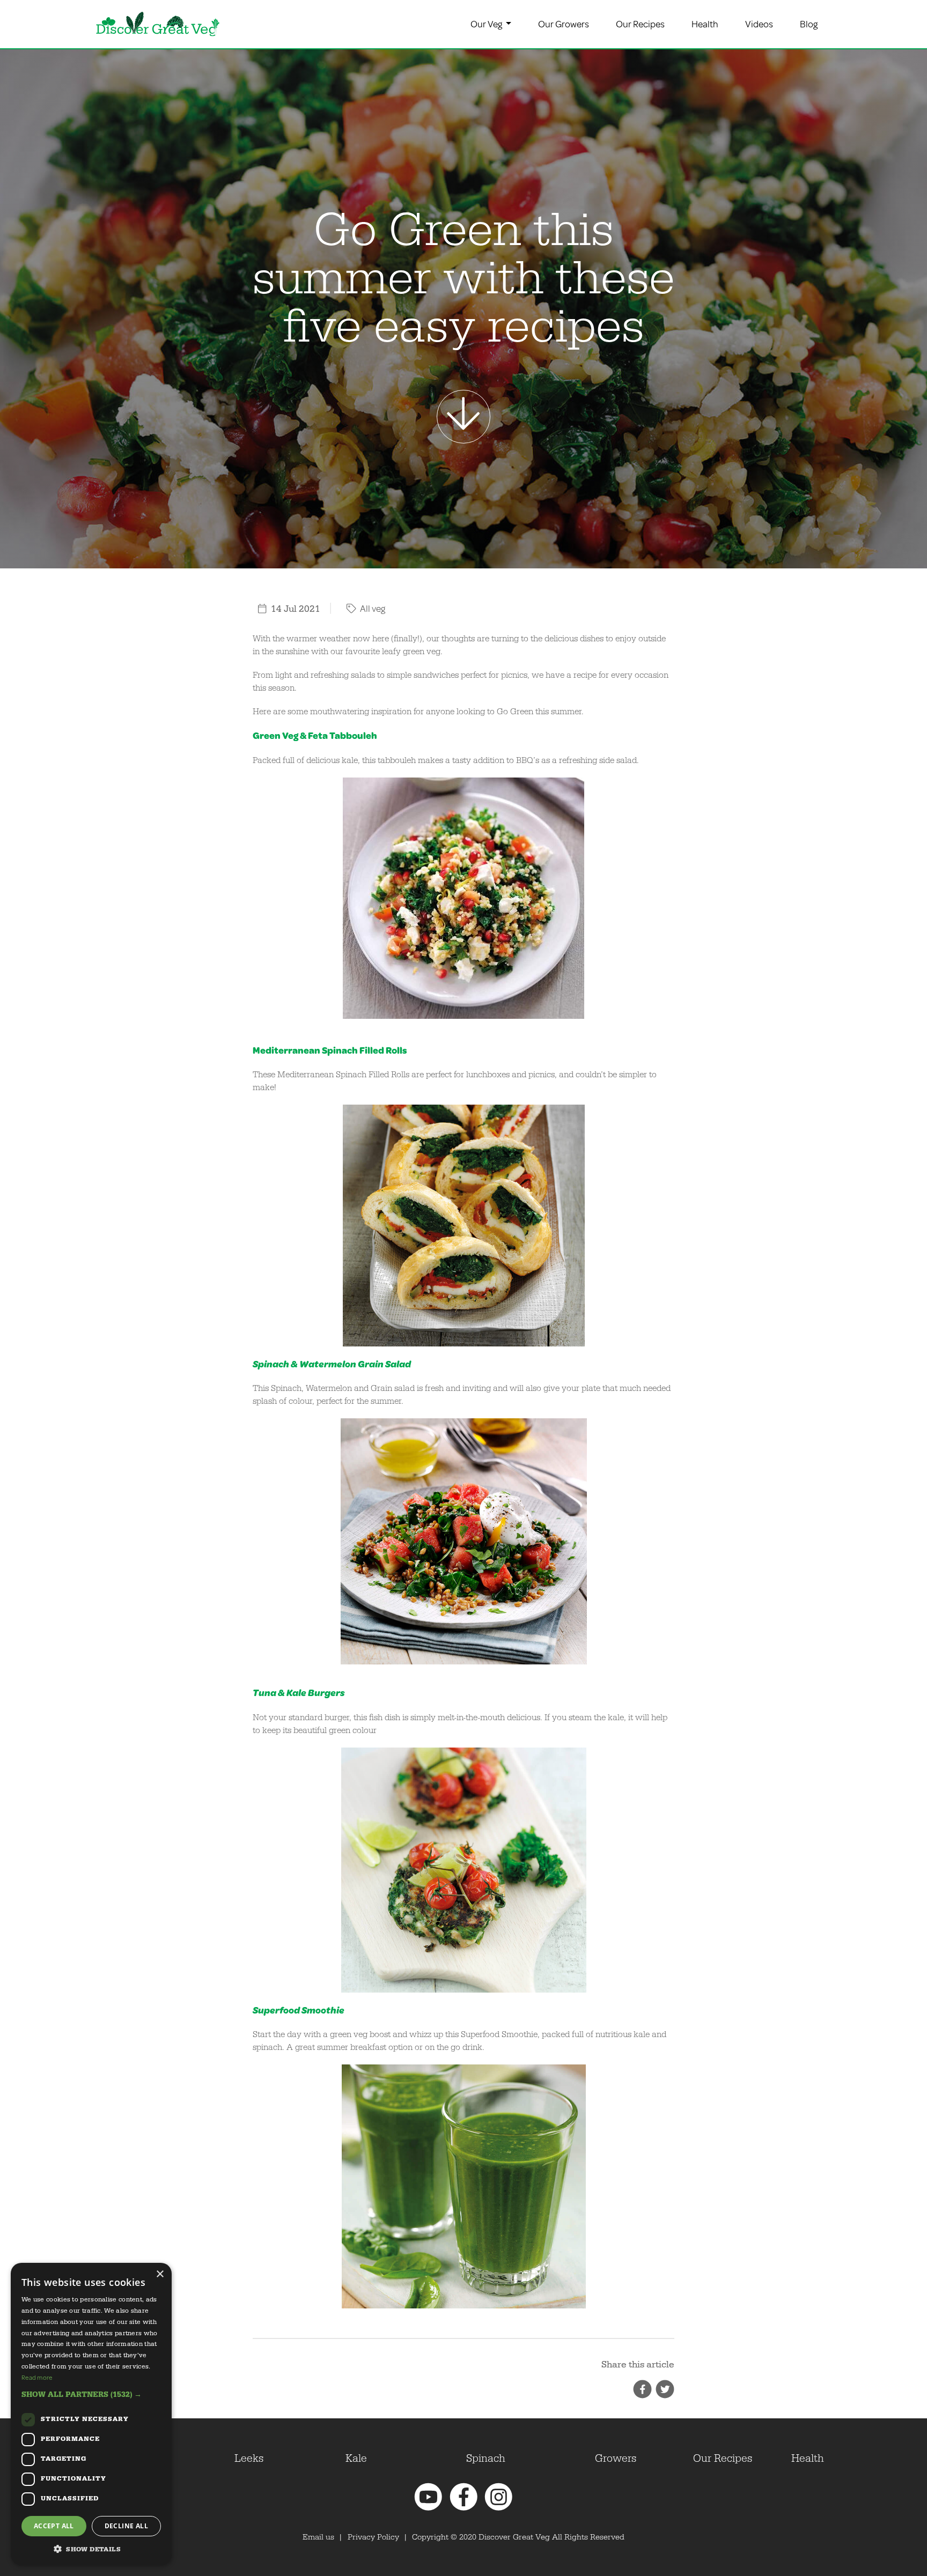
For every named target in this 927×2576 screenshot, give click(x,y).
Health (705, 24)
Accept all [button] (54, 2526)
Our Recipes (640, 24)
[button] (91, 2394)
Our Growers (564, 24)
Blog (809, 24)
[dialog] (91, 2414)
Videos (759, 24)
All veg (372, 608)
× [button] (160, 2274)
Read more (37, 2377)
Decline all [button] (126, 2526)
